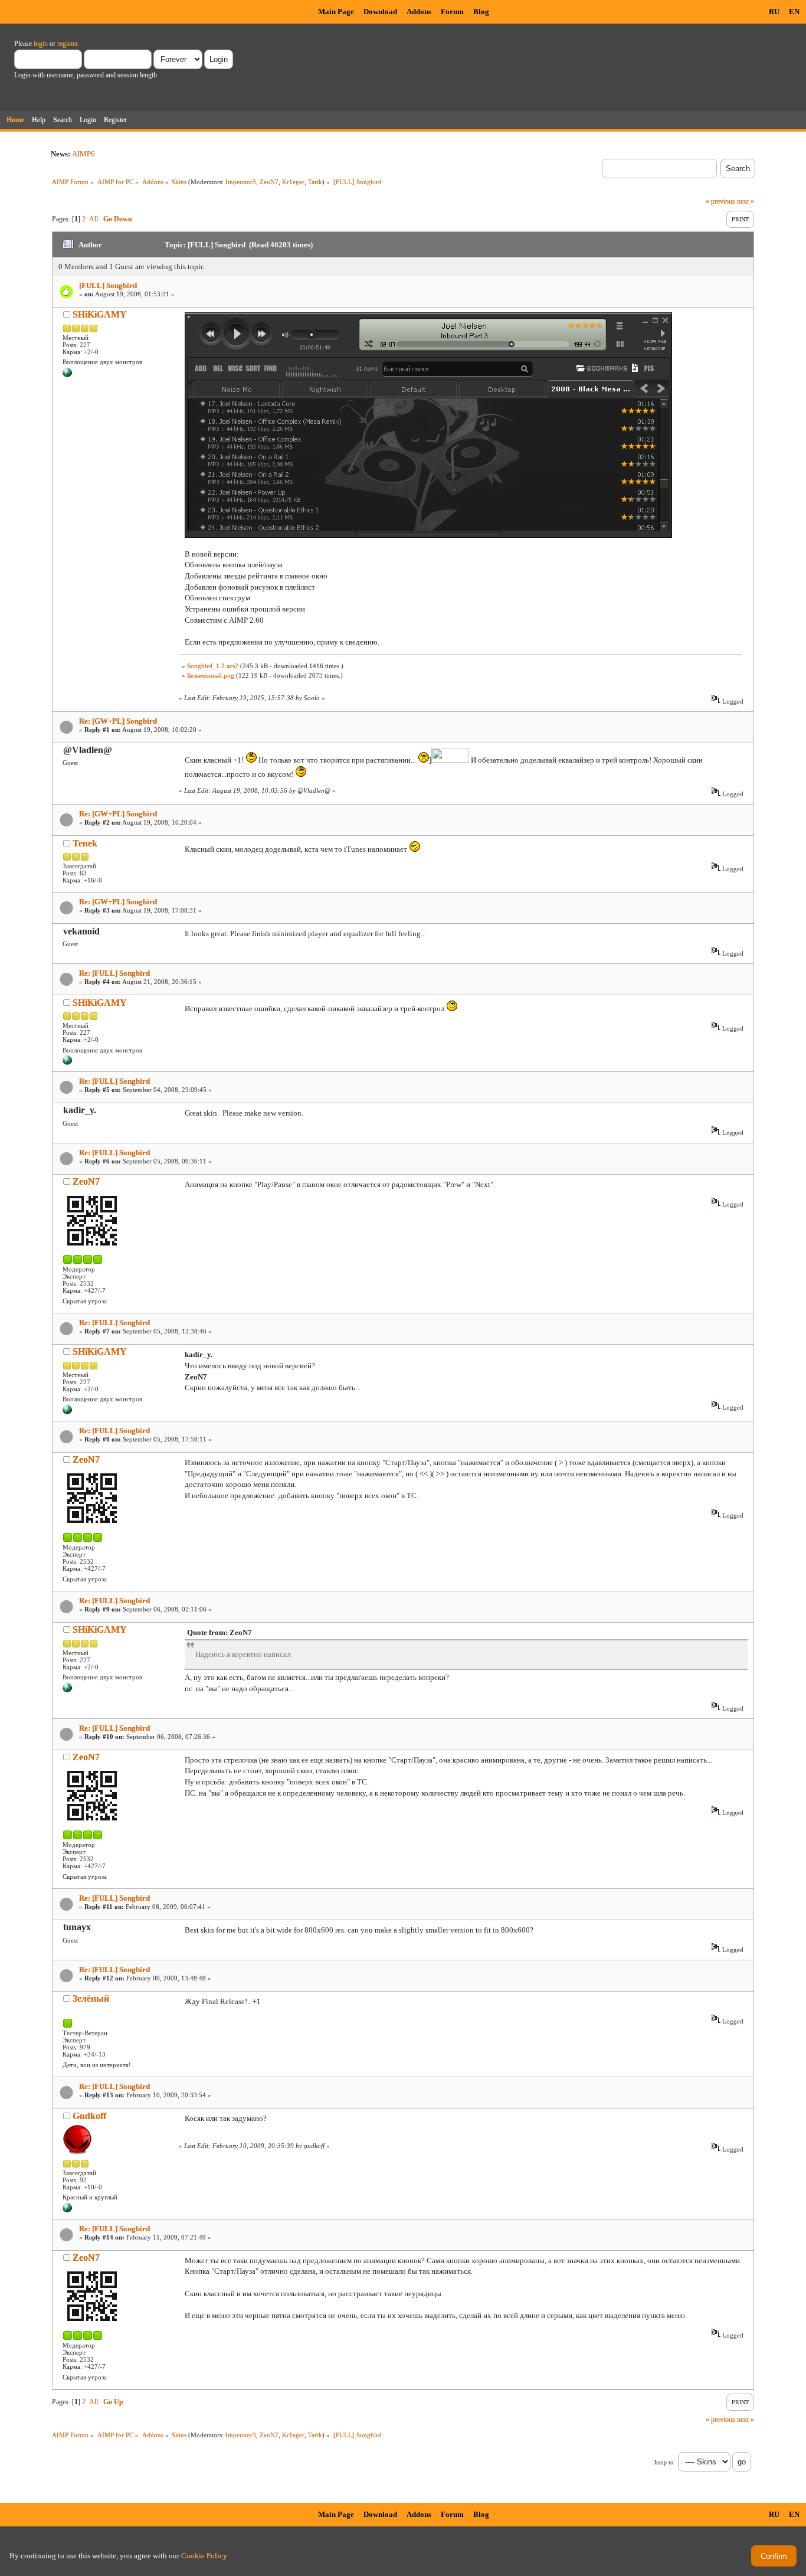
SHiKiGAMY (100, 314)
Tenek (85, 843)
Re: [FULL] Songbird (114, 973)
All (94, 219)
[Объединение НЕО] (67, 375)
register (67, 44)
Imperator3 (241, 182)
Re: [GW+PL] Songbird (118, 721)
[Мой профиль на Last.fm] (67, 2210)
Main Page (336, 12)
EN (794, 12)
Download (380, 12)
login (41, 44)
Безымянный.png (211, 675)
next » (746, 201)
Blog (481, 12)
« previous (720, 201)
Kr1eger (293, 182)
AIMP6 (83, 154)
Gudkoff (89, 2116)
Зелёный (91, 1998)
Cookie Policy (204, 2556)
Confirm (774, 2556)
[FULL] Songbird (108, 285)
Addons (419, 12)
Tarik (315, 182)
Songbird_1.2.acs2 (213, 666)
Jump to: (664, 2462)
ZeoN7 (269, 182)
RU (774, 12)
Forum (452, 12)
